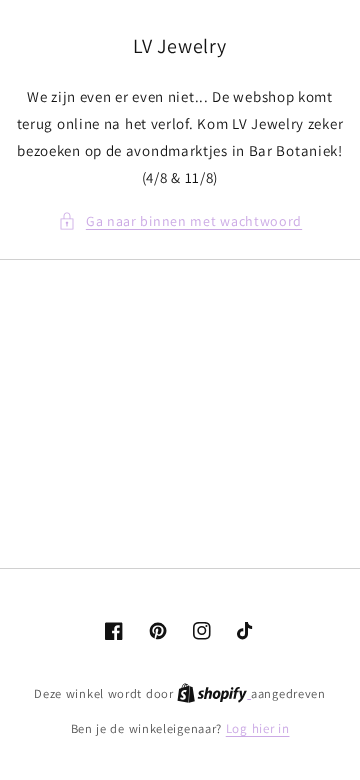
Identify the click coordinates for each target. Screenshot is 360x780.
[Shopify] (214, 693)
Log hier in (258, 728)
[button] (180, 221)
